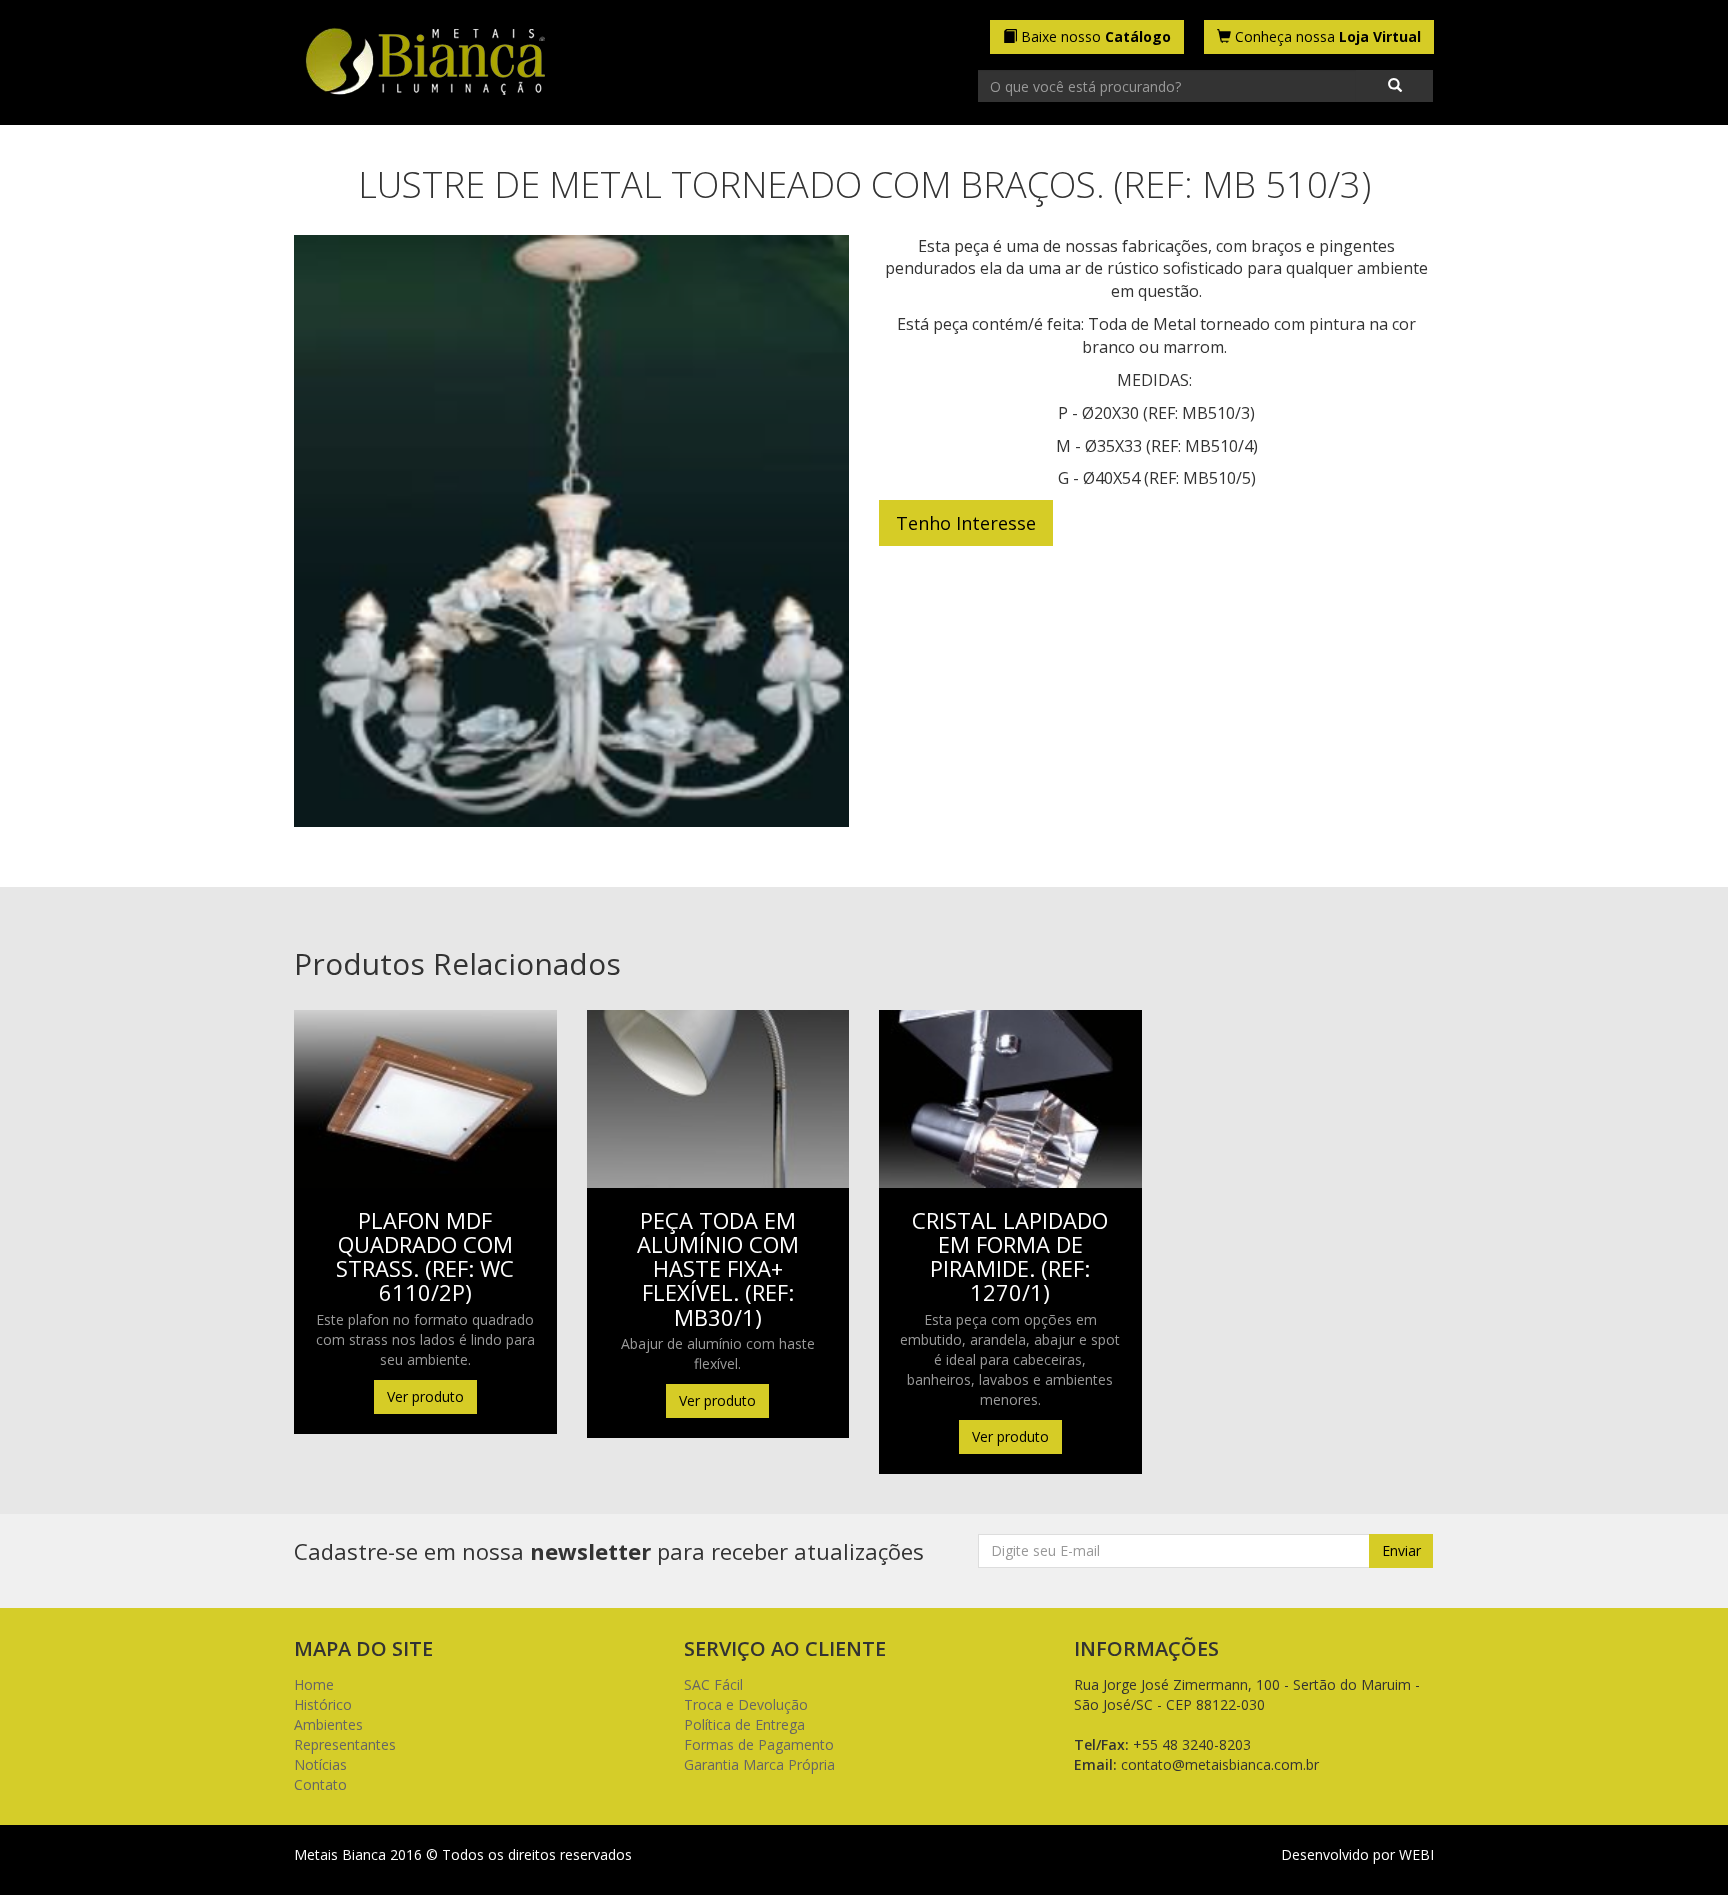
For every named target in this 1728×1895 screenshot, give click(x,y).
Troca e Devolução (746, 1704)
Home (314, 1684)
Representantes (345, 1744)
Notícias (320, 1764)
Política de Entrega (744, 1724)
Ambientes (328, 1724)
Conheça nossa (1326, 36)
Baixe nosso (1094, 36)
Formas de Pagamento (759, 1744)
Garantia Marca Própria (759, 1764)
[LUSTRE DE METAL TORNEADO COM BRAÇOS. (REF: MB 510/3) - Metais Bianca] (425, 63)
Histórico (323, 1704)
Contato (320, 1784)
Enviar (1401, 1550)
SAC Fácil (713, 1684)
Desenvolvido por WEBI (1357, 1854)
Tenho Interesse (966, 523)
